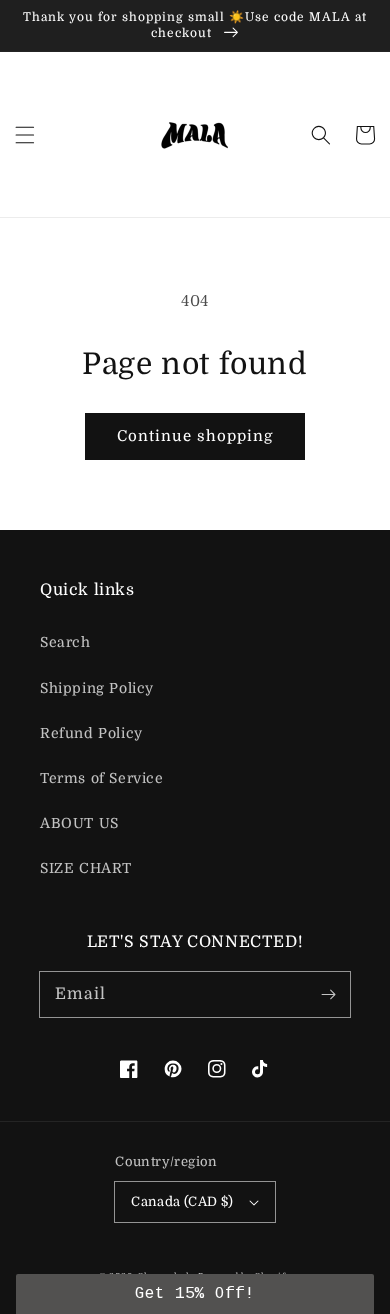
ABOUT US (79, 823)
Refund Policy (91, 733)
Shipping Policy (97, 688)
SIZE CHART (86, 868)
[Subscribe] (328, 994)
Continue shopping (195, 436)
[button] (25, 135)
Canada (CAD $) (182, 1201)
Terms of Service (102, 778)
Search (65, 642)
